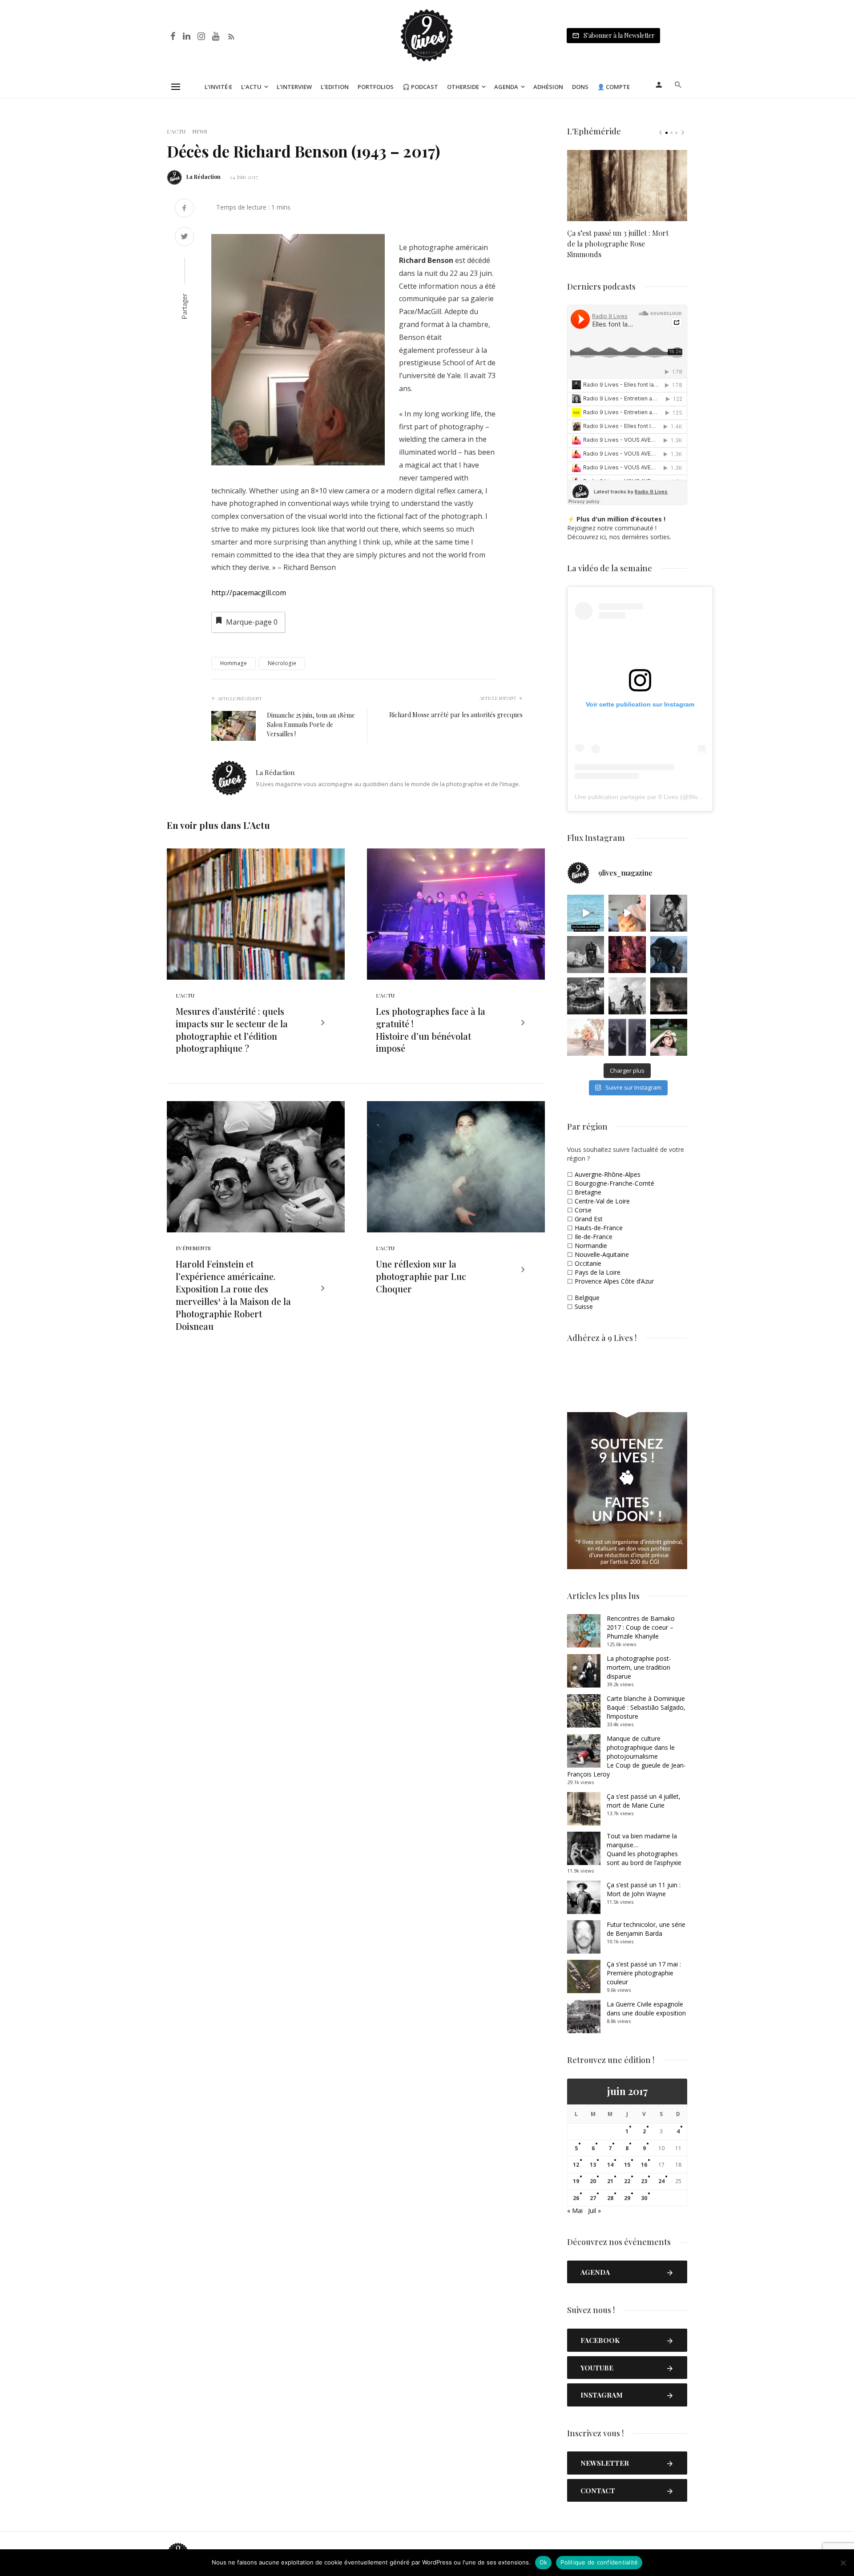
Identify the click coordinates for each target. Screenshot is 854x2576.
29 (627, 2198)
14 (610, 2165)
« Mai (575, 2211)
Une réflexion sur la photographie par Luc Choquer (421, 1276)
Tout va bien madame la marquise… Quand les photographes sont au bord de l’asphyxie (644, 1849)
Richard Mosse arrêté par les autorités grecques (456, 715)
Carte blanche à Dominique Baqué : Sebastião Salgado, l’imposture (646, 1707)
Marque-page (252, 622)
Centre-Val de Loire (602, 1201)
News (200, 131)
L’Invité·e (218, 87)
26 (576, 2198)
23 (644, 2181)
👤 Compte (614, 87)
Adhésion (548, 87)
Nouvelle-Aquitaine (602, 1254)
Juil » (594, 2211)
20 (593, 2181)
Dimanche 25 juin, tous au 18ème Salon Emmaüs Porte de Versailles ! (311, 725)
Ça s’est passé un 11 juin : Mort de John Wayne (644, 1889)
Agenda (506, 87)
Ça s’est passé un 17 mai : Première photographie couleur (644, 1973)
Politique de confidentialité (599, 2562)
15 (627, 2165)
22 (627, 2181)
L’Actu (251, 87)
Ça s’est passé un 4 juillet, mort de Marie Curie (644, 1801)
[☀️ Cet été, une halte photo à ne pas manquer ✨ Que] (669, 913)
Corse (583, 1210)
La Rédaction (203, 177)
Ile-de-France (594, 1237)
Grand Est (589, 1219)
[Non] (843, 2563)
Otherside (463, 87)
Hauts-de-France (599, 1228)
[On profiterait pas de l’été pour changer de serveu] (586, 913)
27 (593, 2198)
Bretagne (588, 1192)
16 (644, 2165)
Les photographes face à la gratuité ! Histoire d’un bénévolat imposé (431, 1030)
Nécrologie (282, 663)
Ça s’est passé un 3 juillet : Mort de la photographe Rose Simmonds (618, 244)
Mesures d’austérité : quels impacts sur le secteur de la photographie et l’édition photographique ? (232, 1030)
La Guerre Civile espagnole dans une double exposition (646, 2009)
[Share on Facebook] (184, 209)
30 (644, 2198)
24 (661, 2181)
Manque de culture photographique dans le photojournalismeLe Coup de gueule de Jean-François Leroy (626, 1756)
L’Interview (294, 87)
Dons (580, 87)
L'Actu (176, 131)
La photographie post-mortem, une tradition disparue (639, 1667)
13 (593, 2165)
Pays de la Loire (598, 1272)
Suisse (584, 1306)
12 (576, 2165)
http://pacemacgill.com (249, 593)
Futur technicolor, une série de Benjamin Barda (646, 1929)
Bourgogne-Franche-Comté (614, 1183)
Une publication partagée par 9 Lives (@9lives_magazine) (656, 797)
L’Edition (335, 87)
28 (610, 2198)
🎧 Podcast (420, 87)
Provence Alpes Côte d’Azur (614, 1281)
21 (610, 2181)
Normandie (591, 1246)
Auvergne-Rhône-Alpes (608, 1174)
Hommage (234, 663)
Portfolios (376, 87)
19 (576, 2181)
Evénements (193, 1248)
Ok (544, 2562)
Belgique (587, 1298)
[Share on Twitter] (184, 237)
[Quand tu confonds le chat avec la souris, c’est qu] (627, 913)
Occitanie (588, 1263)
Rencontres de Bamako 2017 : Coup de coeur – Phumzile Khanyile (641, 1627)
